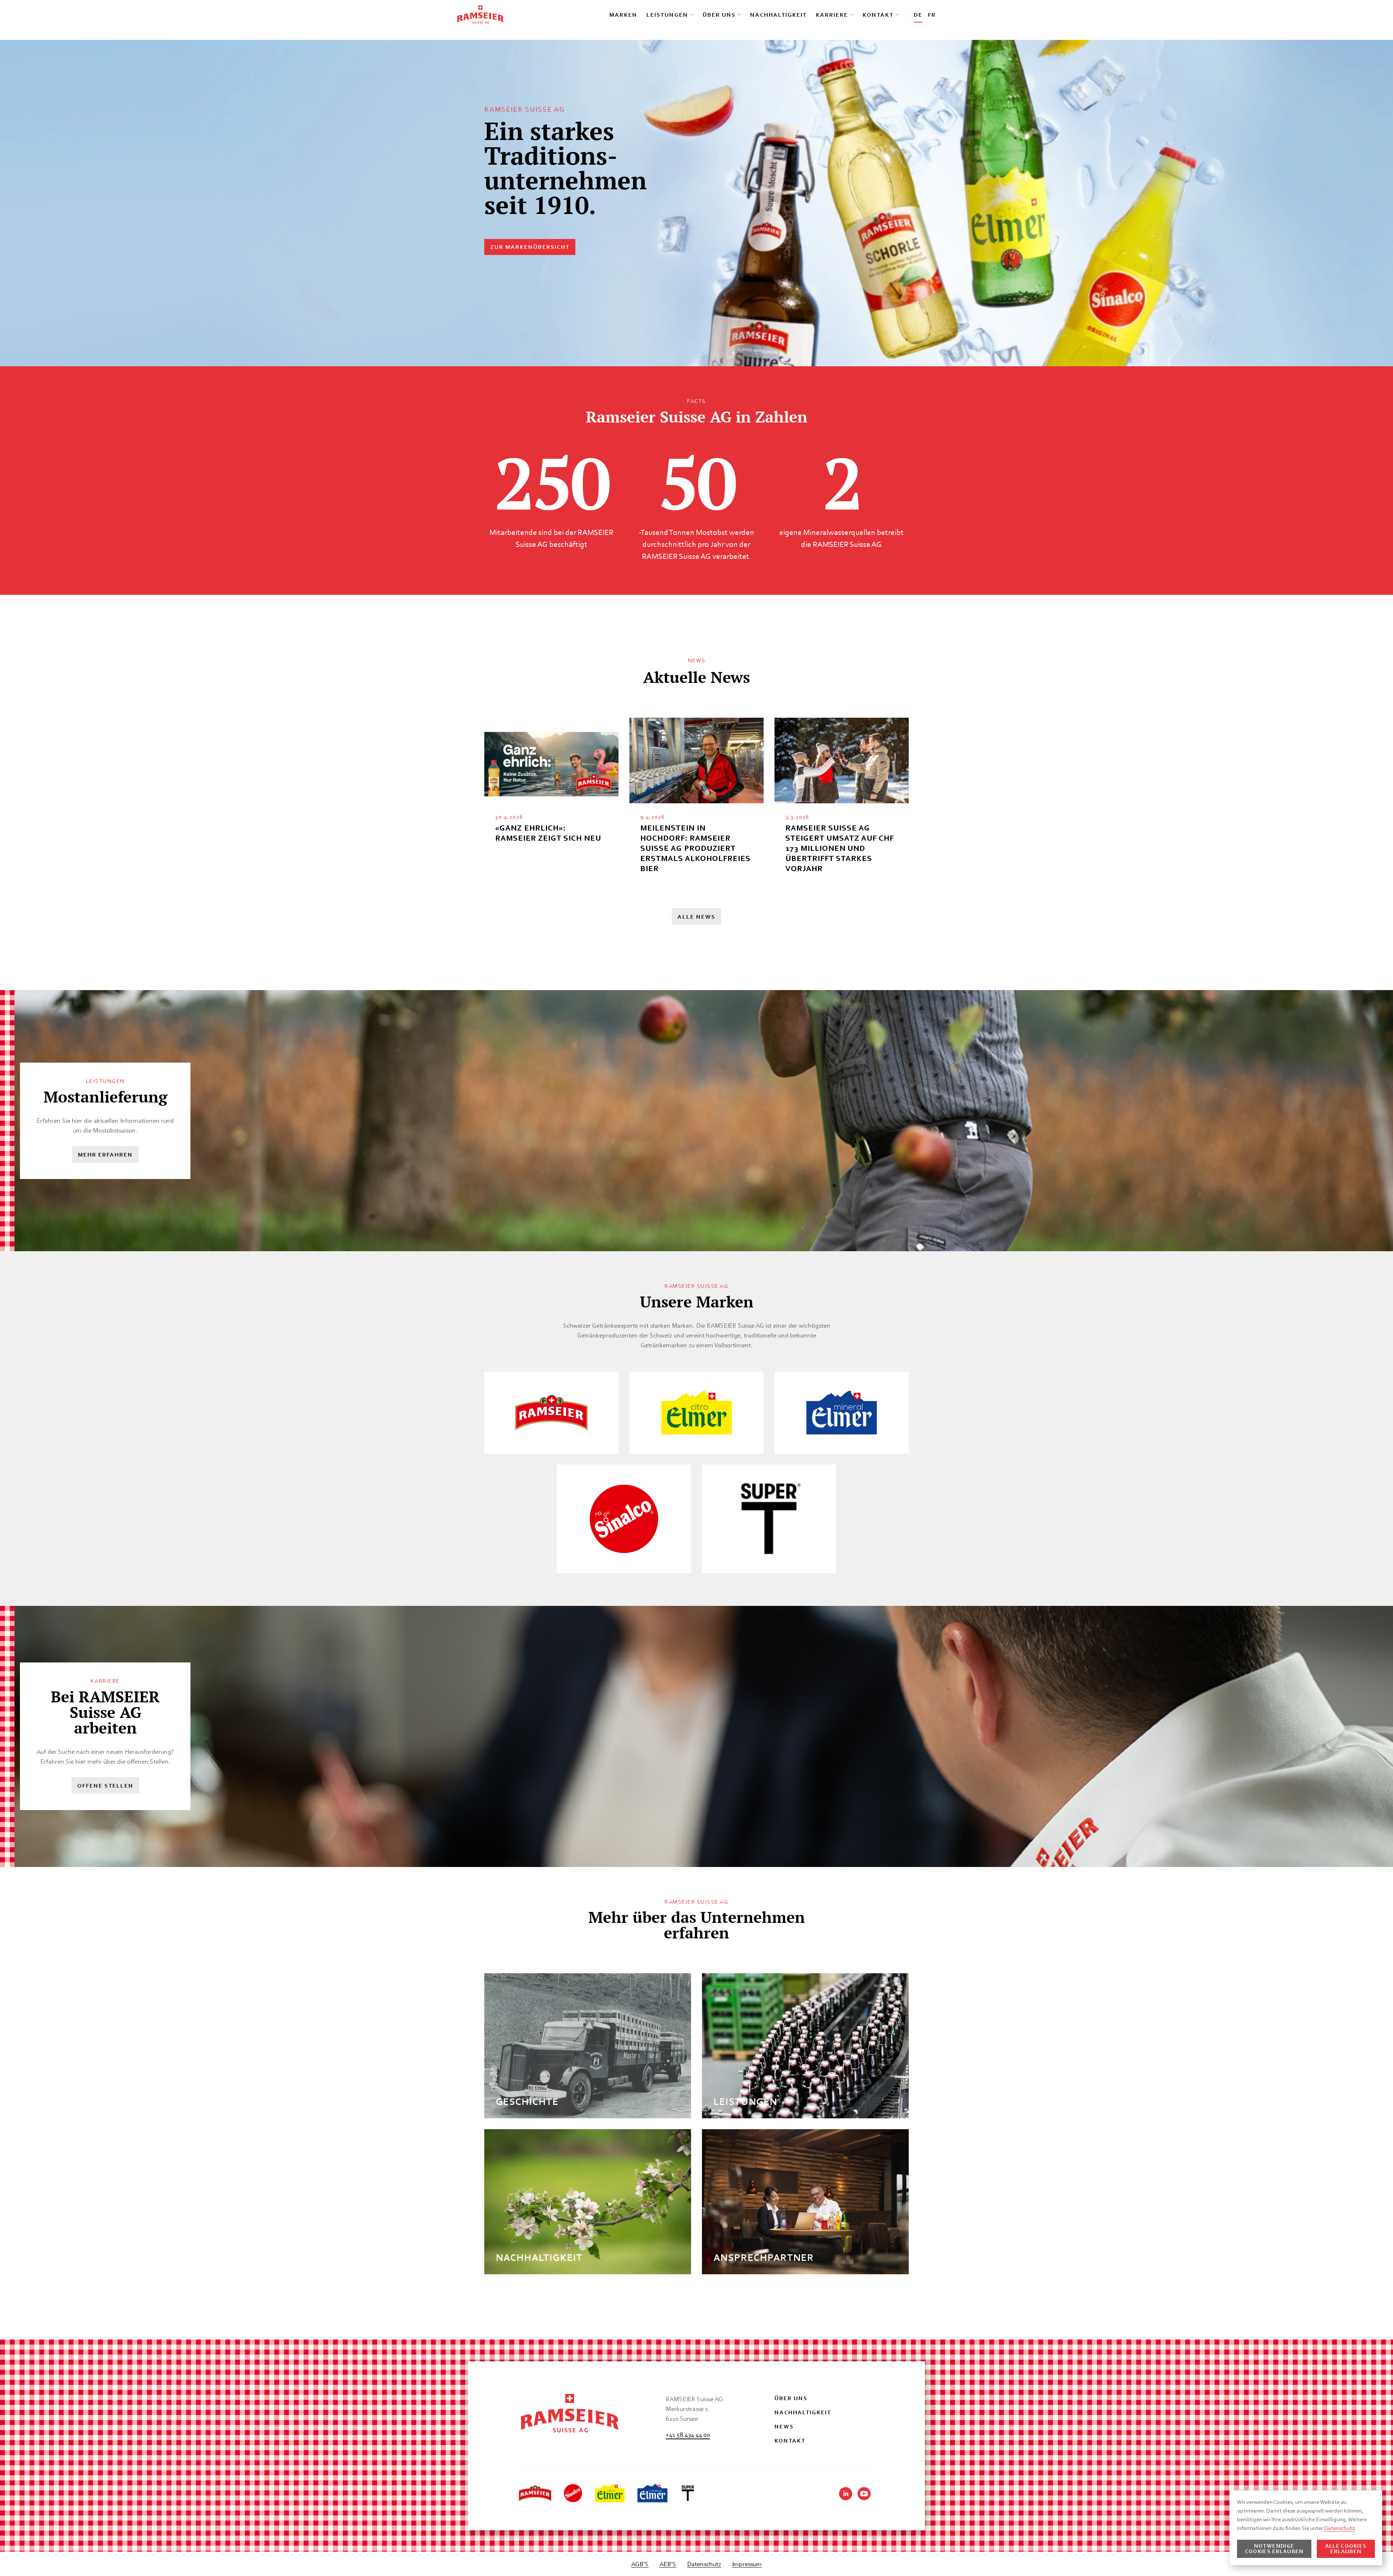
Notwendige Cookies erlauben (1274, 2549)
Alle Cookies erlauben (1346, 2549)
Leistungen (667, 15)
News (784, 2426)
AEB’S (668, 2564)
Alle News (696, 917)
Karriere (832, 15)
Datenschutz (704, 2564)
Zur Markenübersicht (530, 247)
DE (918, 15)
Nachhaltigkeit (778, 15)
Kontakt (878, 15)
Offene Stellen (105, 1786)
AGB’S (640, 2564)
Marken (623, 15)
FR (932, 15)
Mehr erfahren (105, 1155)
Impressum (747, 2564)
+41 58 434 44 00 (688, 2434)
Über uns (719, 15)
